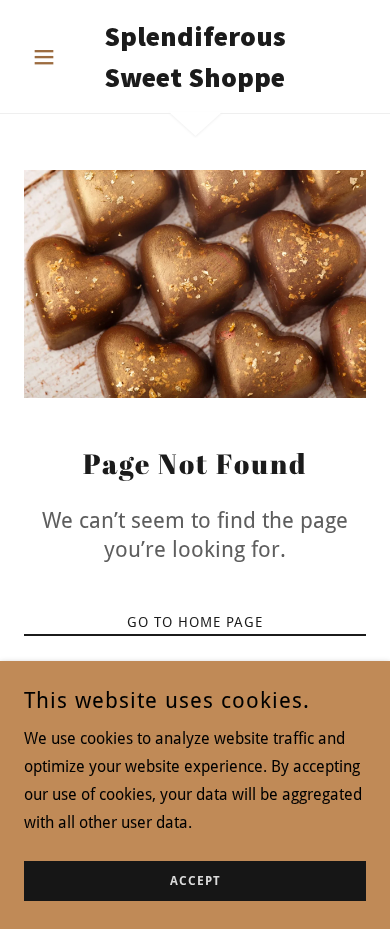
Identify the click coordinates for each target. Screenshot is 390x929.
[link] (194, 56)
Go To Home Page (195, 622)
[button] (49, 57)
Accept (195, 881)
